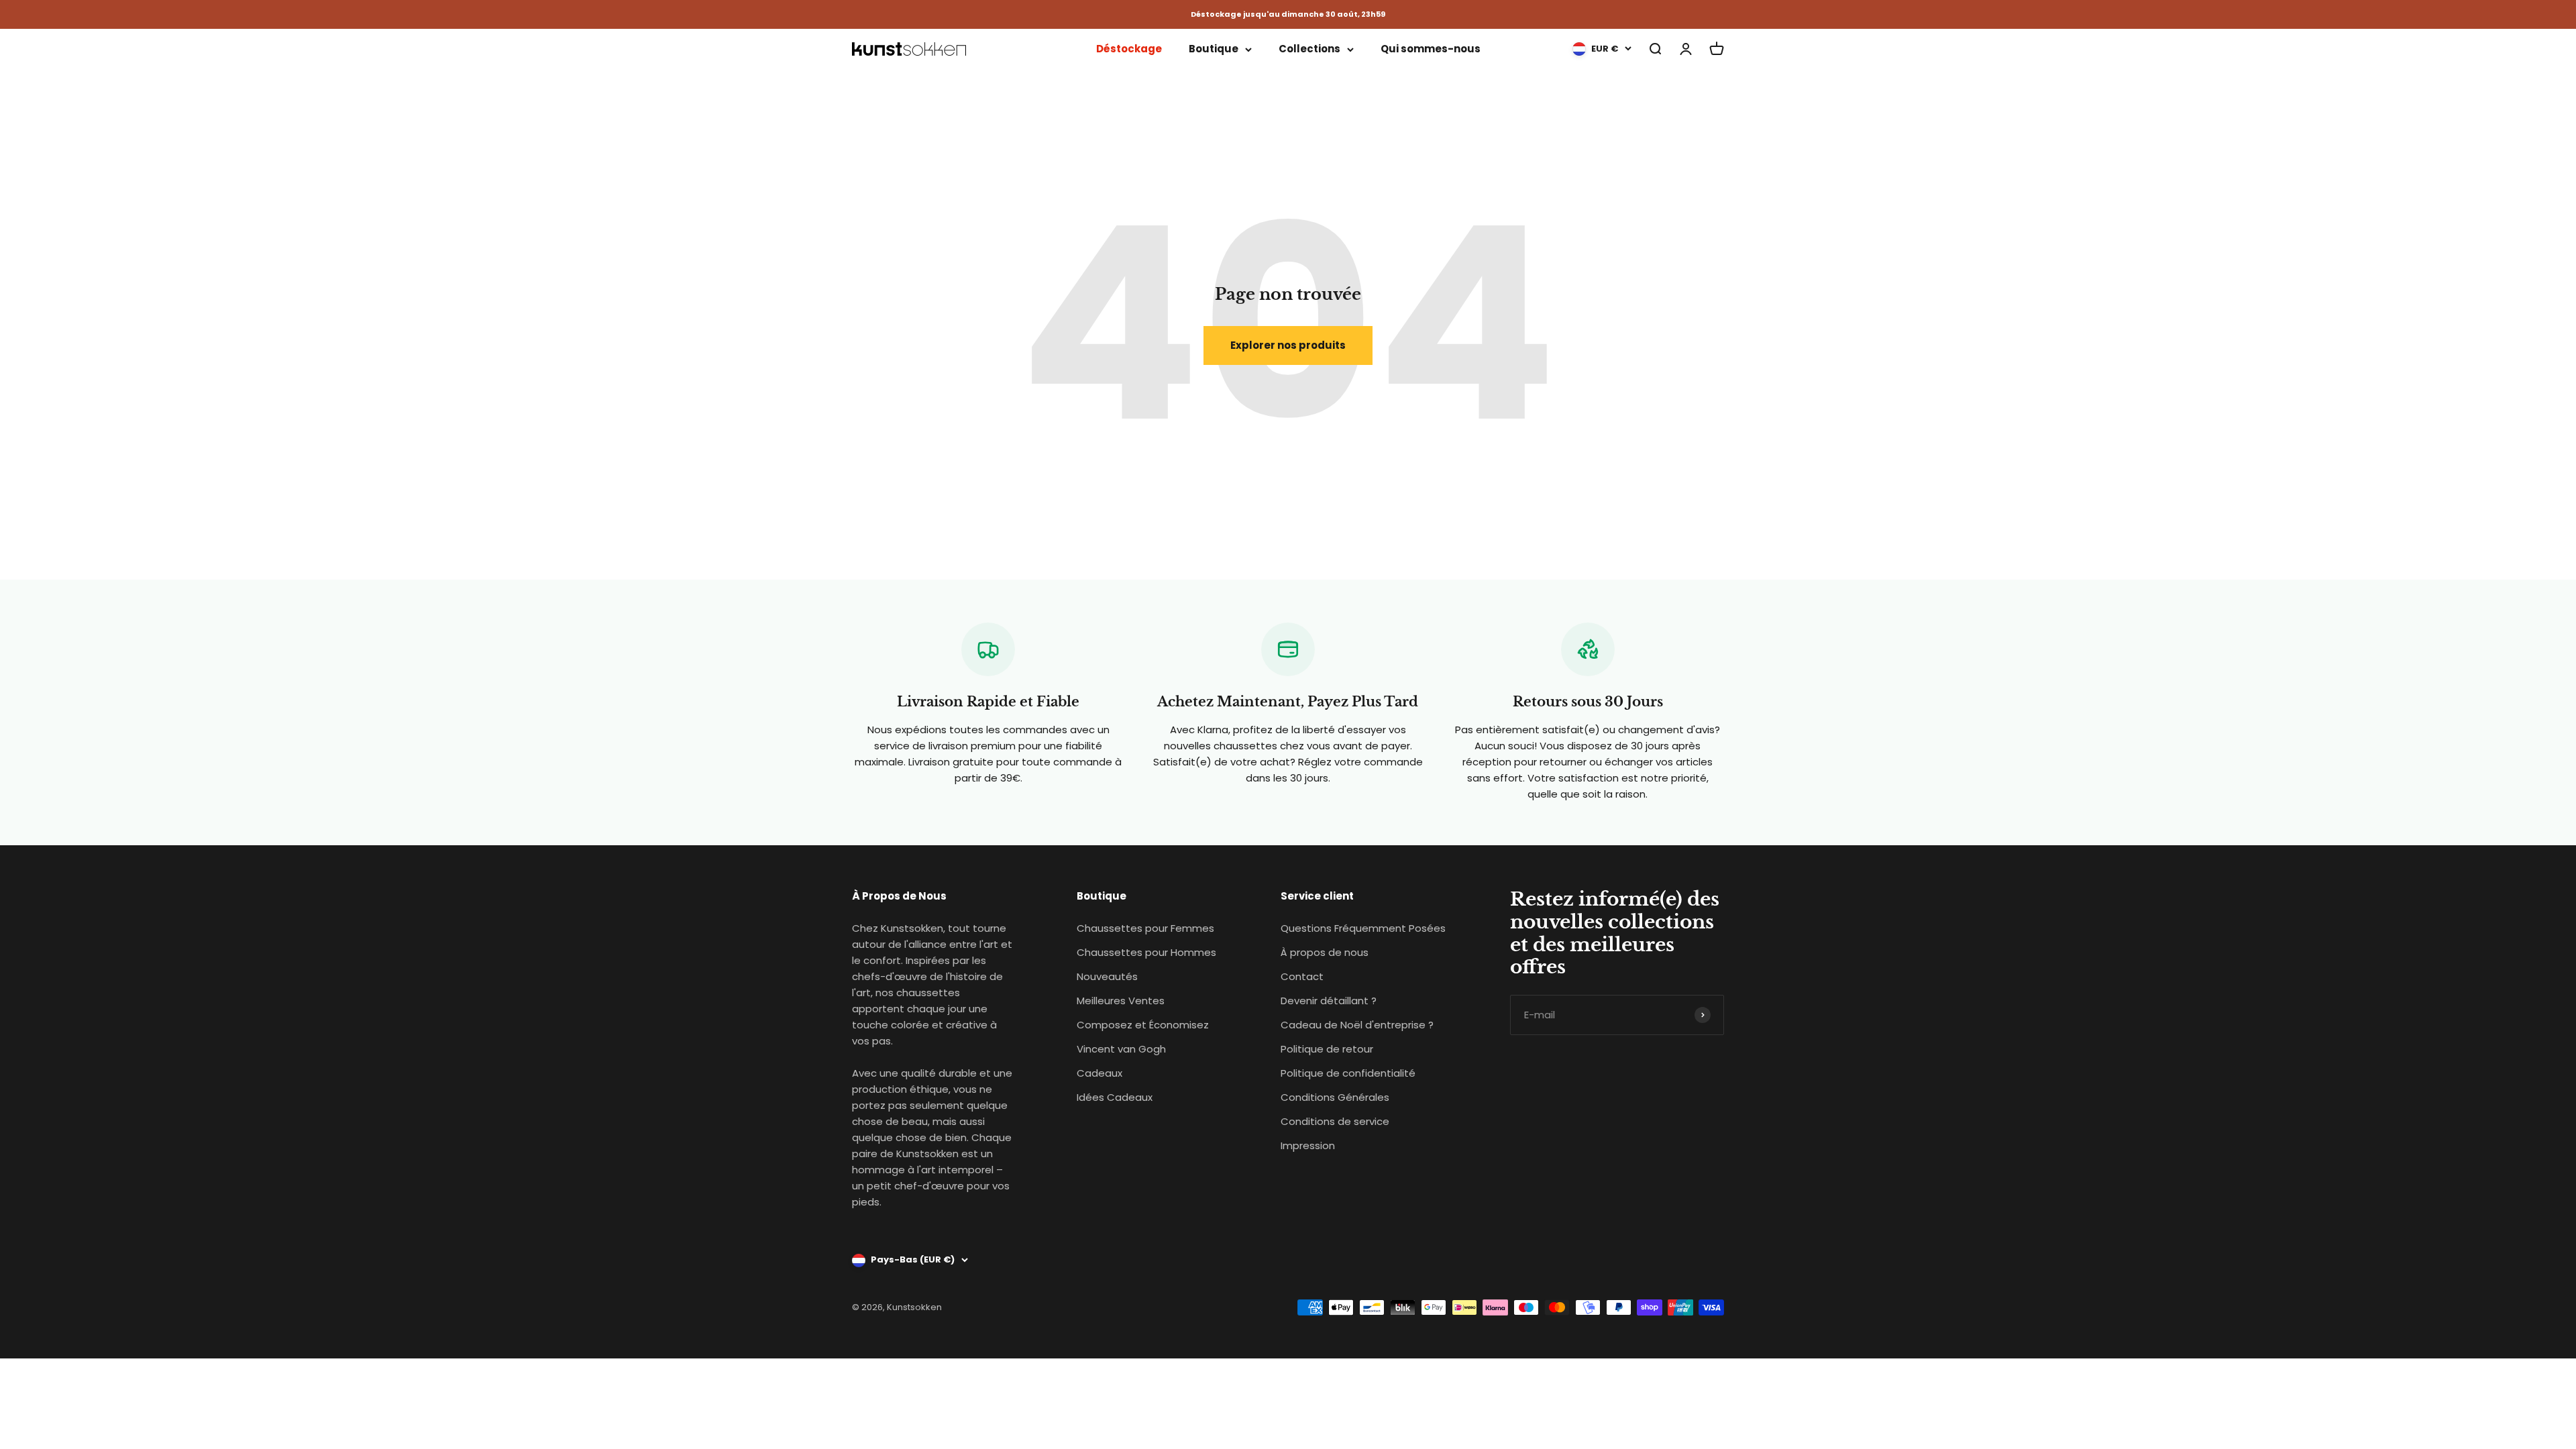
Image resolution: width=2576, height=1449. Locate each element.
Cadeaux (1099, 1073)
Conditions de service (1335, 1121)
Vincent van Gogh (1121, 1049)
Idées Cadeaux (1115, 1097)
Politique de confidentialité (1348, 1073)
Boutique (1214, 49)
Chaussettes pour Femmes (1145, 928)
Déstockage (1129, 49)
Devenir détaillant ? (1329, 1001)
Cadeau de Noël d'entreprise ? (1357, 1025)
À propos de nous (1325, 952)
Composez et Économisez (1143, 1025)
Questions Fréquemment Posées (1363, 928)
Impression (1308, 1145)
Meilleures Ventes (1121, 1001)
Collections (1309, 49)
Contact (1302, 976)
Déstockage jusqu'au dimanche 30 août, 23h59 (1288, 14)
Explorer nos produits (1288, 345)
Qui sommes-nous (1431, 49)
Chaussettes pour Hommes (1146, 952)
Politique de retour (1327, 1049)
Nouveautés (1107, 976)
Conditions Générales (1335, 1097)
